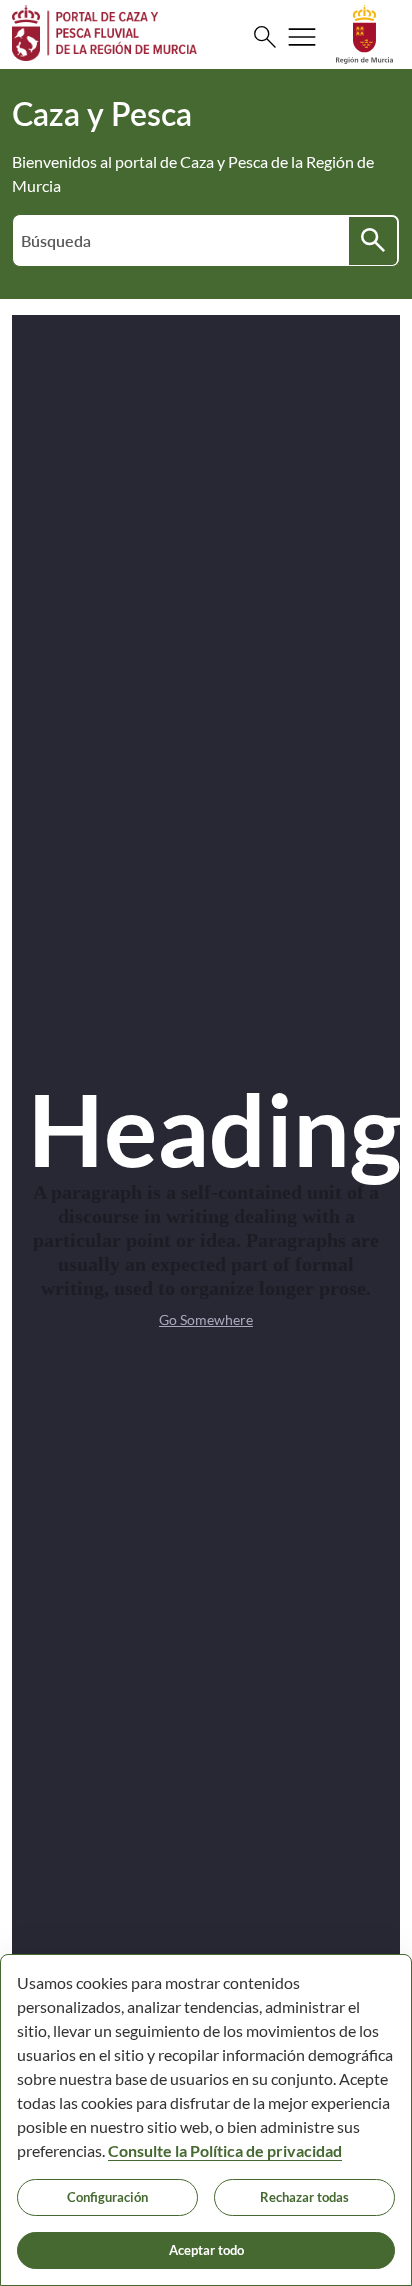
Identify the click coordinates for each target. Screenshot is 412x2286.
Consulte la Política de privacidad (225, 2150)
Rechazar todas (304, 2197)
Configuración (107, 2197)
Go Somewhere (206, 1319)
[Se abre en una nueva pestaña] (364, 32)
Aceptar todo (206, 2250)
